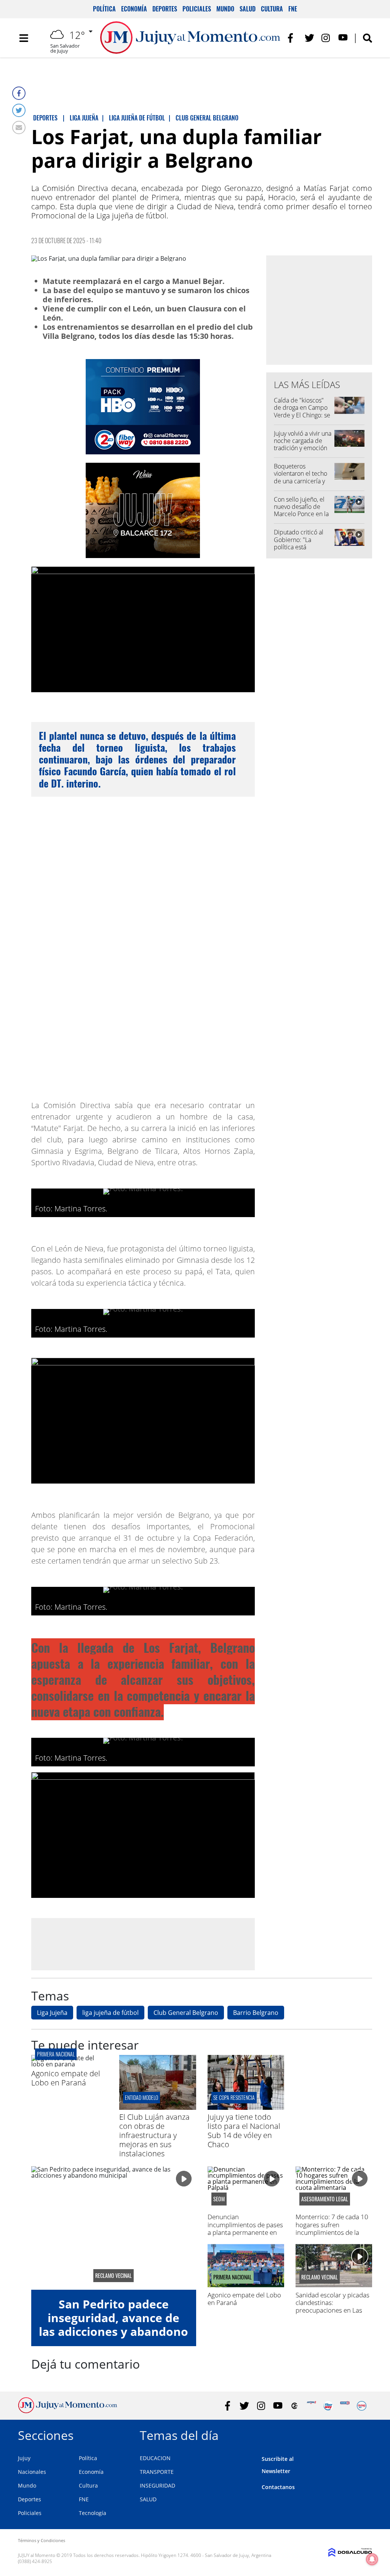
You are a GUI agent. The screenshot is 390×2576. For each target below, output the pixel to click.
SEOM (219, 2199)
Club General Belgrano (186, 2013)
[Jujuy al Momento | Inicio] (364, 2434)
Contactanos (278, 2487)
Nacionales (32, 2472)
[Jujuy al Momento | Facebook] (293, 38)
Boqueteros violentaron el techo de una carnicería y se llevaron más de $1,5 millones (300, 481)
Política (104, 9)
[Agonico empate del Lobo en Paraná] (70, 2064)
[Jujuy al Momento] (68, 2411)
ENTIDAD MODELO (141, 2097)
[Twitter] (19, 110)
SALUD (148, 2499)
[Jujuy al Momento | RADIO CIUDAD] (362, 2406)
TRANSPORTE (157, 2472)
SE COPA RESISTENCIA (234, 2097)
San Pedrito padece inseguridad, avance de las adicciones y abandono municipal (113, 2325)
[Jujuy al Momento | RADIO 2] (345, 2406)
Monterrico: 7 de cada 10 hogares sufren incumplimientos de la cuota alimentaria (332, 2228)
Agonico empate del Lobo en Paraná (66, 2078)
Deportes (165, 9)
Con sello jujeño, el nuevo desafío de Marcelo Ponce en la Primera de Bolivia (301, 510)
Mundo (225, 9)
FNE (293, 9)
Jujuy (24, 2458)
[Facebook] (19, 93)
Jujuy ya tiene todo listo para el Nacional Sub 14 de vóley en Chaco (244, 2131)
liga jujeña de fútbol (110, 2013)
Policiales (197, 9)
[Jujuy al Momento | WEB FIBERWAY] (328, 2406)
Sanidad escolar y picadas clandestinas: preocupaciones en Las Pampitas (332, 2307)
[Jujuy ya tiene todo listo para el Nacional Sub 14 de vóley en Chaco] (246, 2108)
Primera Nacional (56, 2054)
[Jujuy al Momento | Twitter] (309, 38)
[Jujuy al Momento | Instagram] (326, 38)
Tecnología (93, 2513)
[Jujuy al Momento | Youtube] (343, 38)
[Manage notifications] (372, 2559)
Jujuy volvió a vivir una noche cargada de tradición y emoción (303, 441)
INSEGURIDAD (157, 2485)
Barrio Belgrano (256, 2013)
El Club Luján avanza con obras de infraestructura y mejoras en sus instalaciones (154, 2135)
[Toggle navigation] (24, 38)
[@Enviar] (19, 128)
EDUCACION (155, 2458)
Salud (248, 9)
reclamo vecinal (113, 2276)
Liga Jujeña (52, 2013)
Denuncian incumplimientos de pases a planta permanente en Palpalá (245, 2228)
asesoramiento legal (325, 2199)
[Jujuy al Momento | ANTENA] (311, 2406)
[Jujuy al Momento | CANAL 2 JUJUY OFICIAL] (295, 2406)
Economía (134, 9)
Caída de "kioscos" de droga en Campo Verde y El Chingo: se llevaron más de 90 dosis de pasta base (302, 415)
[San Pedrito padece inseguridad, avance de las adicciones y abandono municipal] (114, 2228)
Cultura (272, 9)
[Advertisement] (143, 1944)
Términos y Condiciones (42, 2540)
